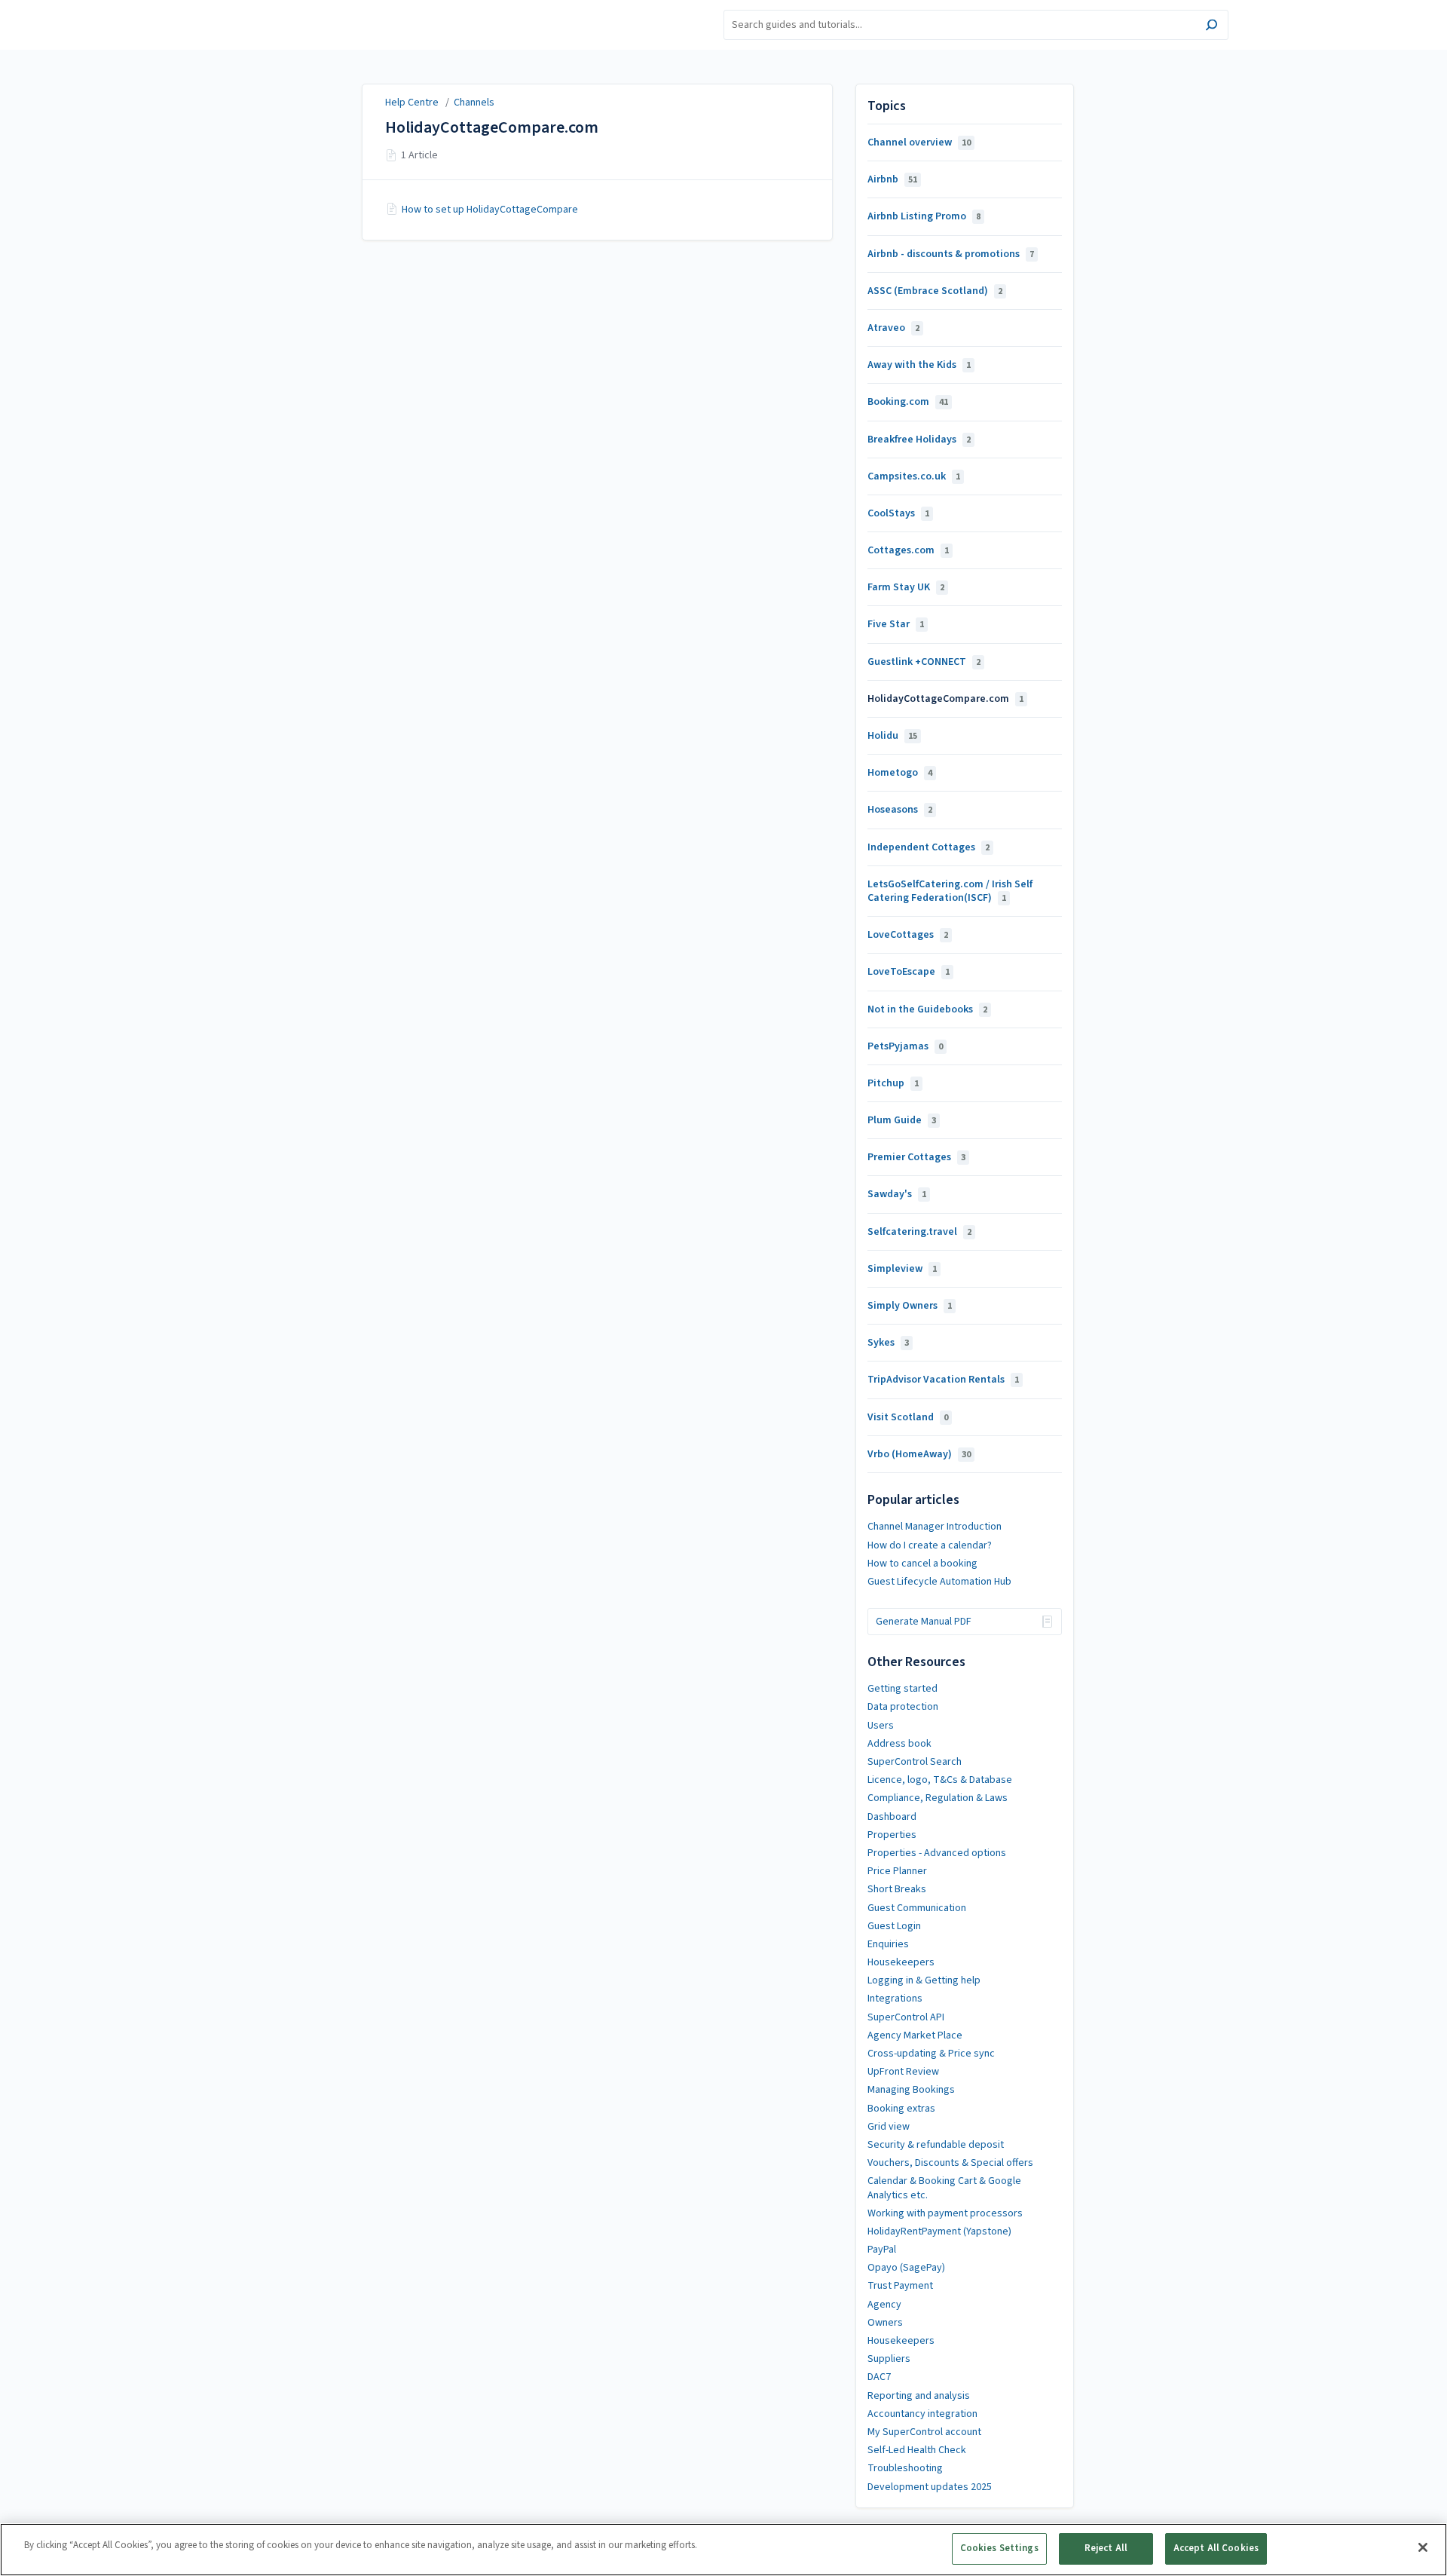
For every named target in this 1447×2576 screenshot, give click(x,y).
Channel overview (919, 142)
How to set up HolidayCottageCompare (490, 210)
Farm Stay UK (906, 587)
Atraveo (893, 328)
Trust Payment (900, 2286)
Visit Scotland (908, 1417)
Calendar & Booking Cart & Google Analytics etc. (944, 2188)
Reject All (1106, 2548)
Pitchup (893, 1083)
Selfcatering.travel (919, 1232)
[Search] (1211, 27)
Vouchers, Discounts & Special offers (950, 2163)
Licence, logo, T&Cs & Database (940, 1780)
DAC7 (879, 2377)
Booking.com (908, 402)
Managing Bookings (911, 2090)
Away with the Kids (919, 365)
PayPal (882, 2250)
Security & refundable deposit (936, 2145)
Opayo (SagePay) (906, 2268)
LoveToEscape (909, 972)
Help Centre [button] (244, 8)
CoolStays (898, 513)
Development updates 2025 (930, 2487)
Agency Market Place (915, 2035)
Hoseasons (900, 810)
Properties (892, 1835)
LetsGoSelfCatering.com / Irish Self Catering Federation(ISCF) (950, 891)
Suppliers (889, 2359)
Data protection (903, 1707)
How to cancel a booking (922, 1564)
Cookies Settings (999, 2548)
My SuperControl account (924, 2432)
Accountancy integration (922, 2414)
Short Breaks (897, 1889)
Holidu (892, 736)
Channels (474, 103)
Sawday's (897, 1194)
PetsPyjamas (905, 1046)
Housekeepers (901, 1962)
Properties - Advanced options (937, 1853)
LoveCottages (908, 935)
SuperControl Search (915, 1762)
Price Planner (897, 1871)
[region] (723, 2550)
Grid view (889, 2127)
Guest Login (894, 1926)
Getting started (902, 1689)
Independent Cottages (928, 847)
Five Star (896, 624)
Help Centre (412, 103)
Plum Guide (902, 1120)
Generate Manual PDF (924, 1622)
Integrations (895, 1999)
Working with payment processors (945, 2213)
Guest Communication (917, 1908)
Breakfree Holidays (919, 440)
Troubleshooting (905, 2468)
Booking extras (901, 2109)
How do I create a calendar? (930, 1545)
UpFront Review (903, 2072)
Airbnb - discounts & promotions (951, 254)
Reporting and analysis (919, 2396)
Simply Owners (910, 1306)
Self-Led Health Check (917, 2450)
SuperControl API (906, 2017)
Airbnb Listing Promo (924, 216)
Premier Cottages (916, 1157)
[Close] (1423, 2547)
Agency (884, 2305)
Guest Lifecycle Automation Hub (939, 1582)
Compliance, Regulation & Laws (938, 1798)
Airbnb (892, 179)
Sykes (888, 1343)
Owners (885, 2323)
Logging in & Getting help (924, 1980)
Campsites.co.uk (914, 476)
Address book (899, 1744)
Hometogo (900, 773)
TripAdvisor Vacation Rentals (943, 1380)
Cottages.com (908, 550)
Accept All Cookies (1216, 2548)
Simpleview (902, 1269)
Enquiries (888, 1944)
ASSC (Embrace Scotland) (935, 291)
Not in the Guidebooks (927, 1009)
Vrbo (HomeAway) (919, 1454)
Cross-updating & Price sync (931, 2054)
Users (881, 1726)
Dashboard (892, 1817)
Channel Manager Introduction (935, 1527)
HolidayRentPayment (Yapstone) (939, 2231)
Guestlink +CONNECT (924, 662)
